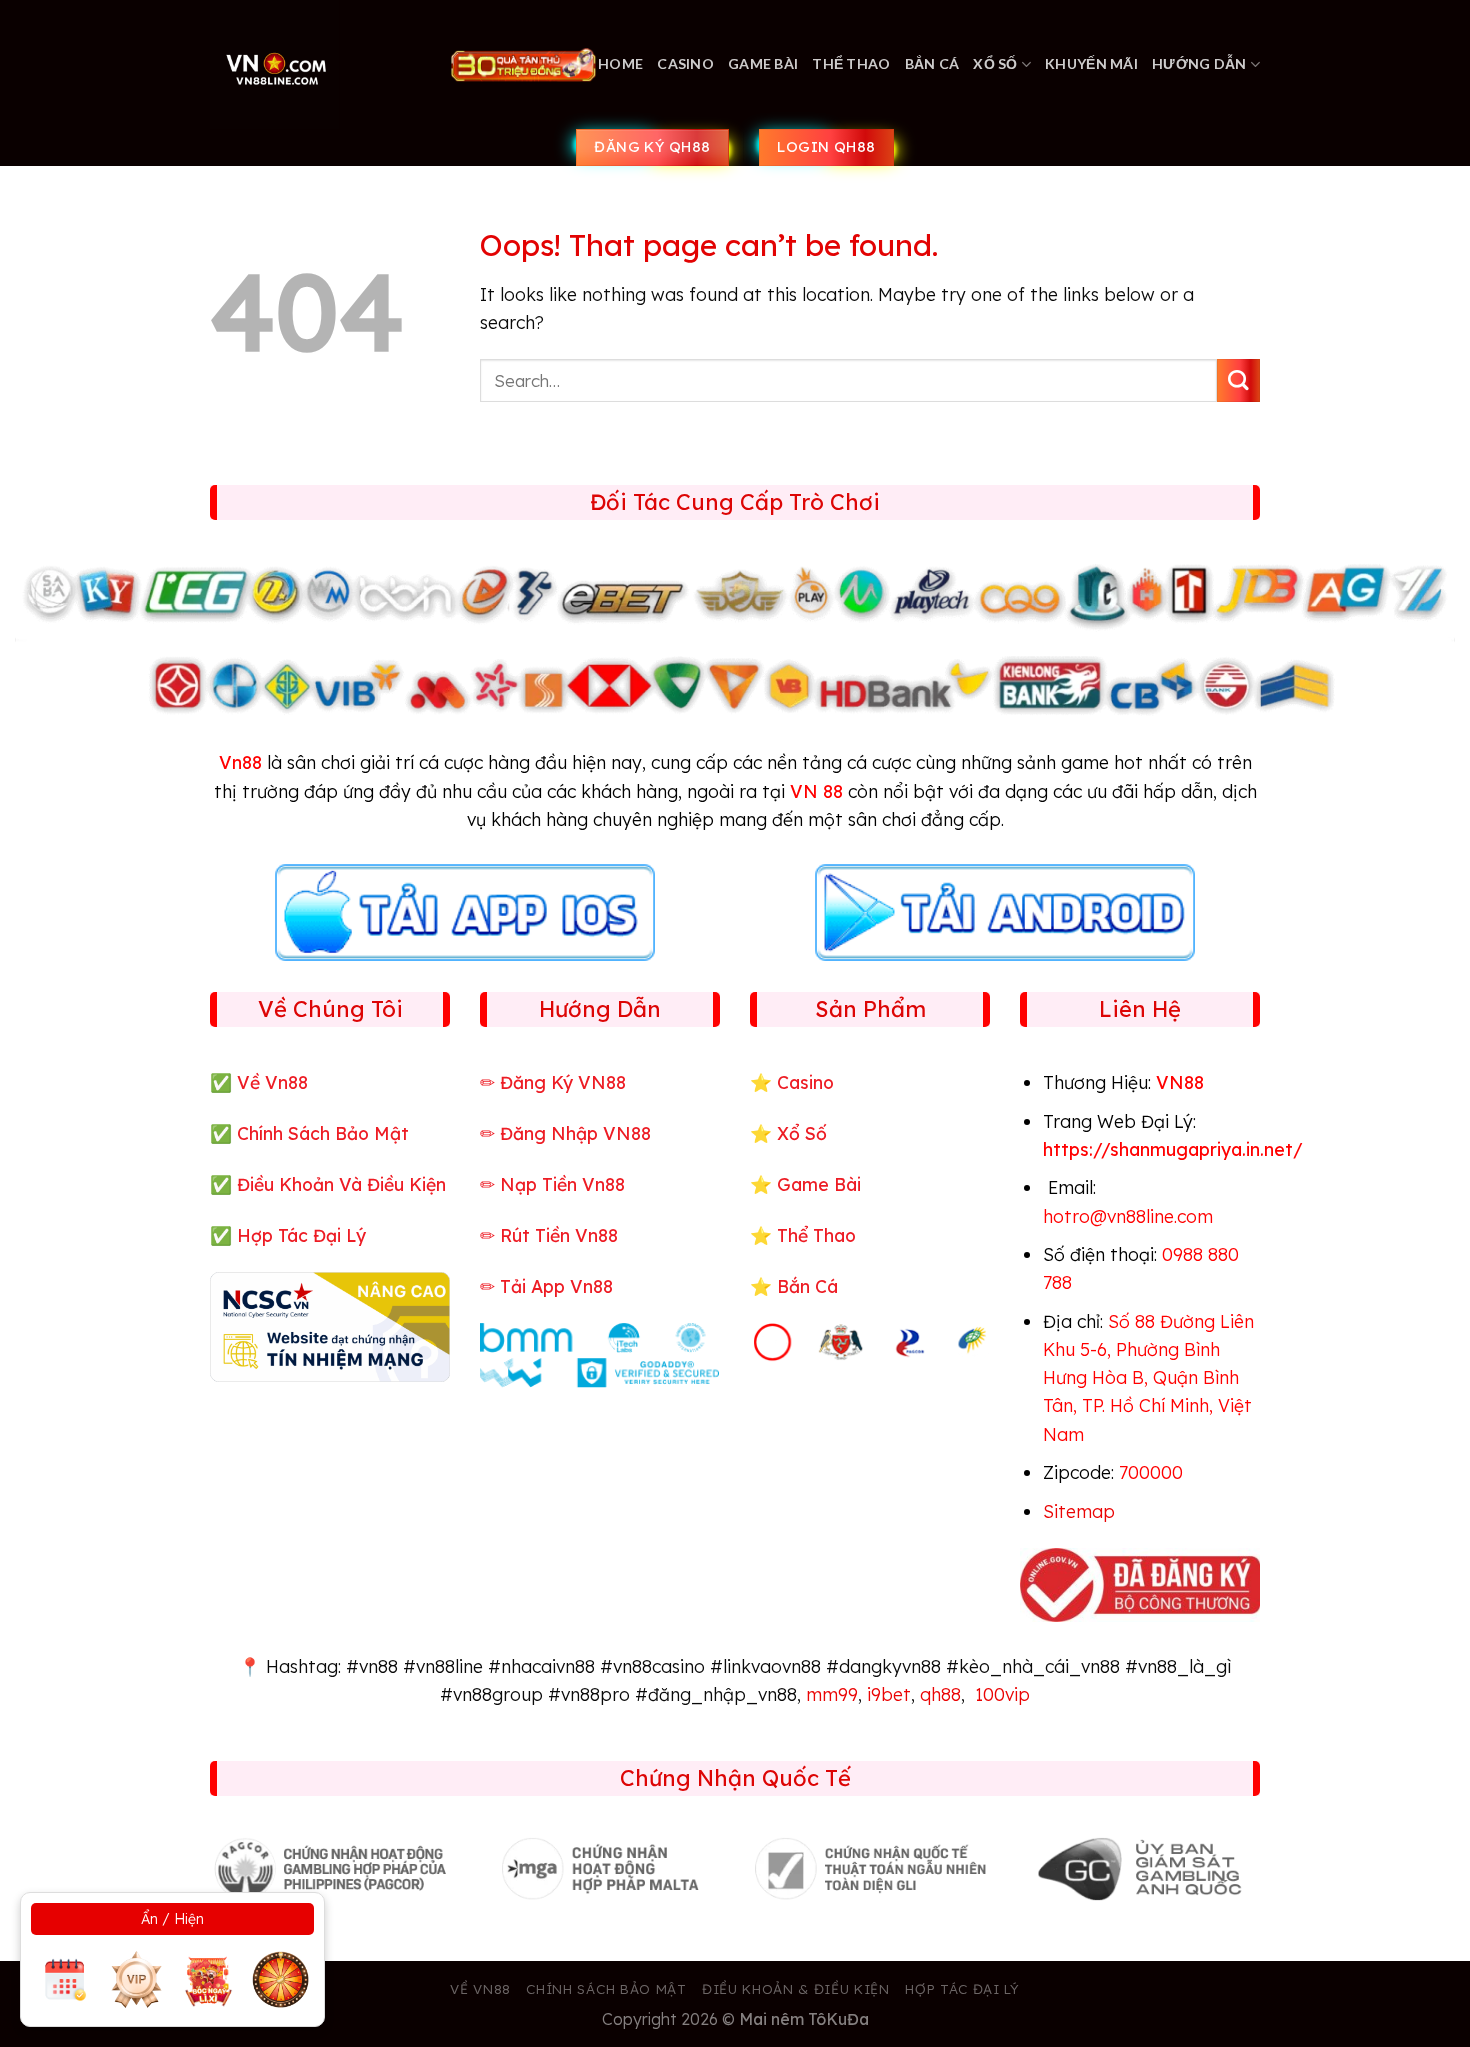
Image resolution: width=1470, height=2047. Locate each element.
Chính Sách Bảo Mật (323, 1133)
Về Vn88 (272, 1082)
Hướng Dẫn (1199, 63)
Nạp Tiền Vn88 (562, 1184)
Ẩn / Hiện (172, 1919)
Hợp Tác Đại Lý (301, 1235)
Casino (685, 63)
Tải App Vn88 (556, 1286)
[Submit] (1238, 380)
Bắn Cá (932, 63)
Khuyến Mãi (1091, 63)
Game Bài (763, 63)
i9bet (889, 1694)
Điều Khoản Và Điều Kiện (341, 1184)
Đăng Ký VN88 (563, 1082)
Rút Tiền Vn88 (559, 1235)
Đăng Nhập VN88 (575, 1133)
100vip (1002, 1694)
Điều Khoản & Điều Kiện (796, 1989)
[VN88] (314, 64)
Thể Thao (851, 63)
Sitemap (1079, 1511)
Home (620, 63)
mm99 (832, 1694)
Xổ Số (995, 63)
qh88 (940, 1694)
